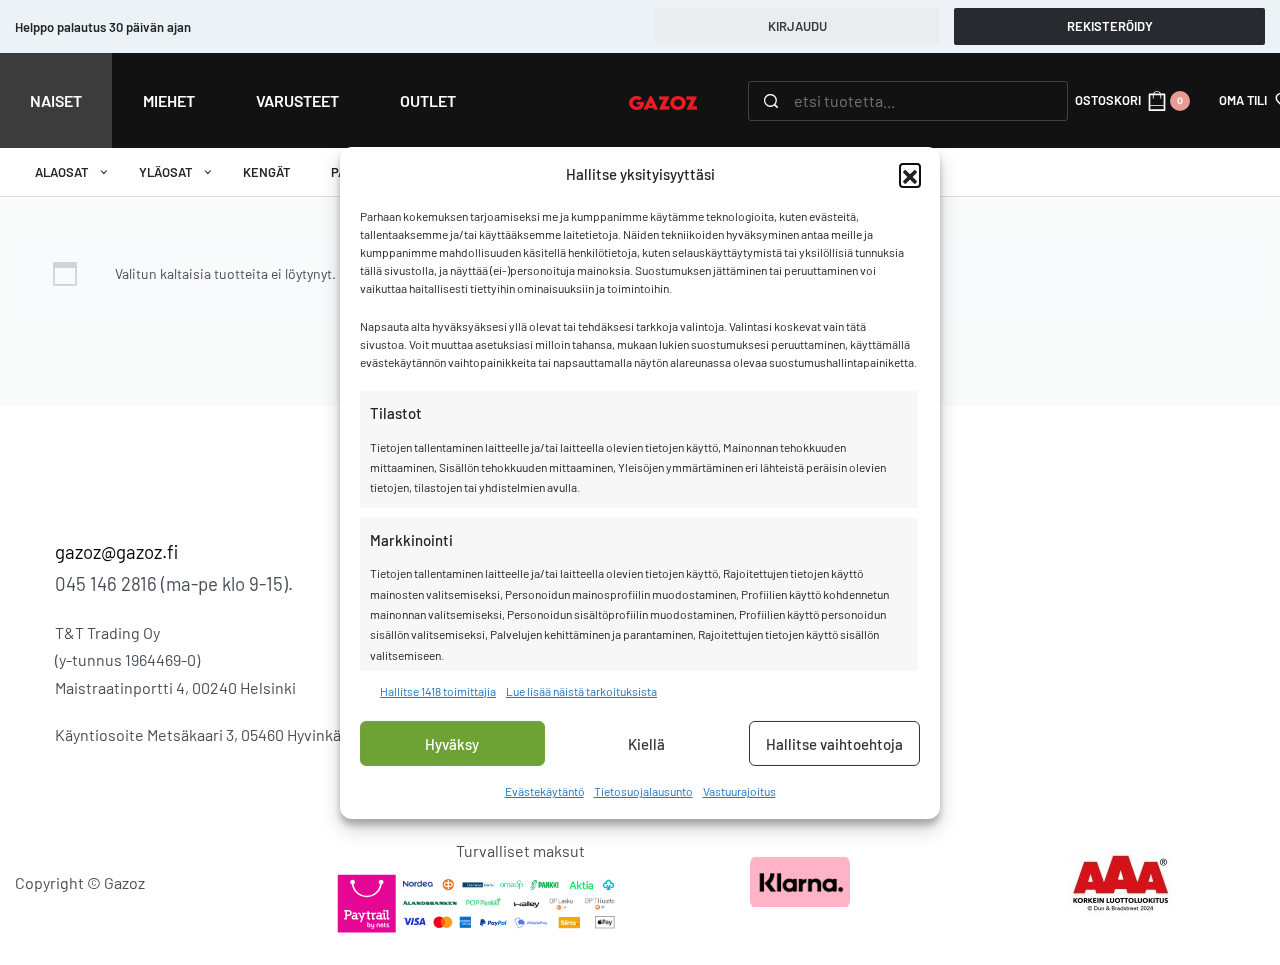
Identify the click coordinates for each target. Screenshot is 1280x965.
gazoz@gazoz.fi (116, 551)
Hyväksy (452, 744)
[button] (910, 174)
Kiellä (646, 744)
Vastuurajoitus (739, 791)
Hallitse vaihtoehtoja (834, 744)
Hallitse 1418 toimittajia (438, 691)
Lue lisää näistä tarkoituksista (581, 691)
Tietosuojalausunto (643, 791)
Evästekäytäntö (544, 791)
